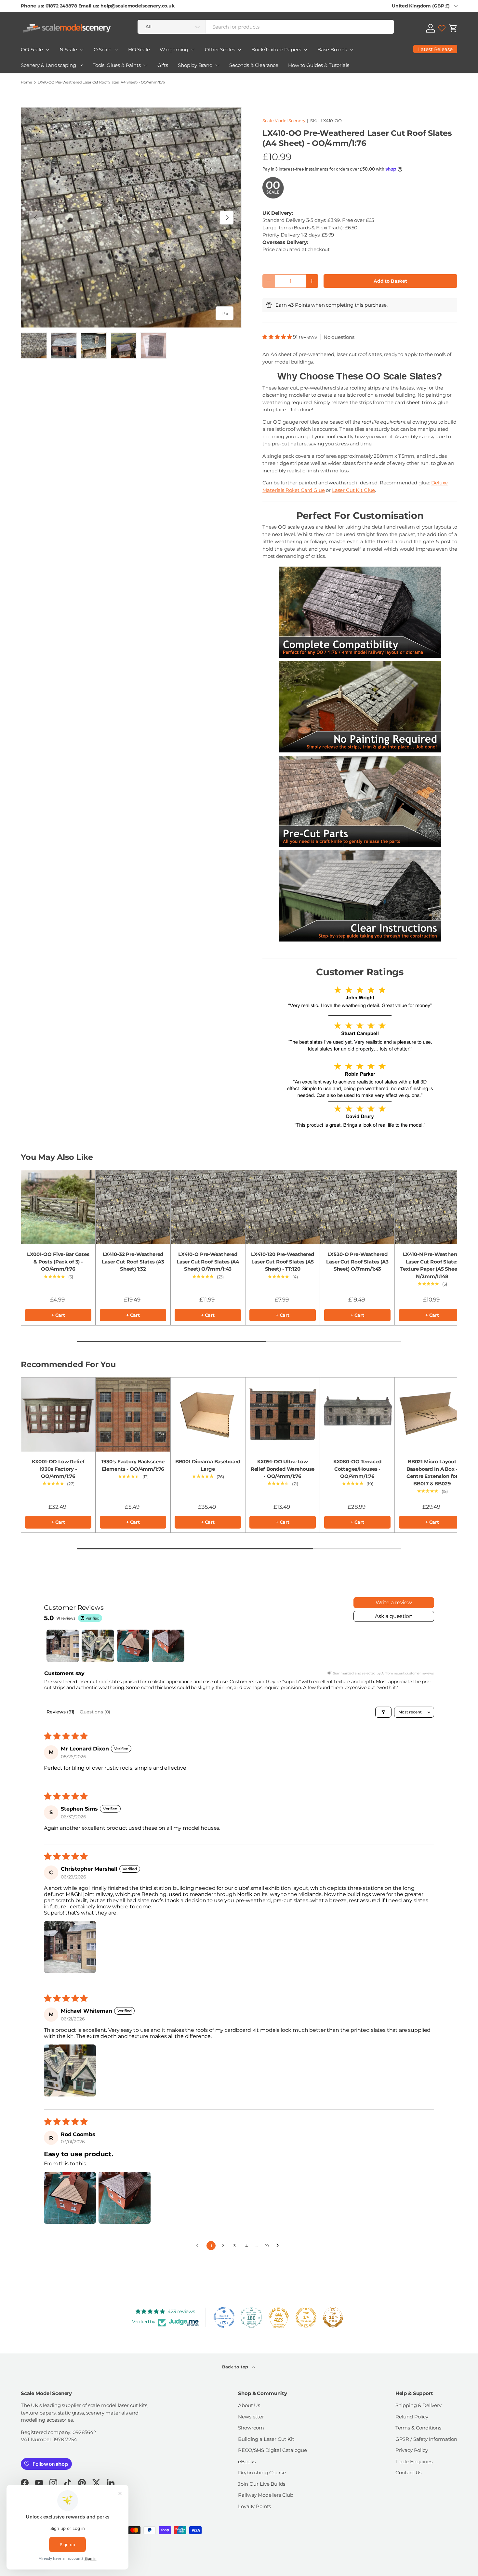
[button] (453, 28)
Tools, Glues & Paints (117, 65)
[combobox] (266, 27)
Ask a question (394, 1616)
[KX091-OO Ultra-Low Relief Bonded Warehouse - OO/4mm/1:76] (283, 1415)
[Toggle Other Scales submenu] (239, 50)
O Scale (103, 50)
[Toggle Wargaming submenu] (193, 50)
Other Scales (220, 50)
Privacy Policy (412, 2450)
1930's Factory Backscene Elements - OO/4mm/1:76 (133, 1465)
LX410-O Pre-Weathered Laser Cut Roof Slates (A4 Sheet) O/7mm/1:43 (208, 1262)
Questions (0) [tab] (95, 1712)
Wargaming (174, 50)
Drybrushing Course (262, 2473)
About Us (249, 2405)
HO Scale (139, 50)
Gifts (163, 65)
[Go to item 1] (63, 1646)
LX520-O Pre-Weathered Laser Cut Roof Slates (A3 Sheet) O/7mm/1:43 (357, 1262)
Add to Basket (390, 281)
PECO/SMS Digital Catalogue (272, 2450)
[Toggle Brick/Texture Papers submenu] (305, 50)
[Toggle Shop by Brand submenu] (217, 65)
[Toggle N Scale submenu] (82, 50)
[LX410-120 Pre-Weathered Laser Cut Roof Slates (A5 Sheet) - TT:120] (283, 1207)
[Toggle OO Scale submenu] (47, 50)
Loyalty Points (254, 2506)
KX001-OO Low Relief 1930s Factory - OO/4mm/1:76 (58, 1469)
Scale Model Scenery (284, 121)
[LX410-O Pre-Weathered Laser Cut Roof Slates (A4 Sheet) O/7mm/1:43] (208, 1207)
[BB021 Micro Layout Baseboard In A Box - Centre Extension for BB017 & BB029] (432, 1415)
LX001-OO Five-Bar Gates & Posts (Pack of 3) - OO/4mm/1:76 (58, 1262)
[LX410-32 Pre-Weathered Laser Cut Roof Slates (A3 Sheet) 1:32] (133, 1207)
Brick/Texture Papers (276, 50)
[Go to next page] (279, 2246)
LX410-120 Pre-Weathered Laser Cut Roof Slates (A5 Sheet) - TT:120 (283, 1262)
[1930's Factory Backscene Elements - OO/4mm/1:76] (133, 1415)
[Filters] (383, 1712)
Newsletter (251, 2417)
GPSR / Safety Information (426, 2439)
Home (26, 82)
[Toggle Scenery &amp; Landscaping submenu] (81, 65)
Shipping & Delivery (418, 2405)
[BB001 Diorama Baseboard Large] (208, 1415)
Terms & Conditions (418, 2428)
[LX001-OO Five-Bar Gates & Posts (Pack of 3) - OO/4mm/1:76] (58, 1207)
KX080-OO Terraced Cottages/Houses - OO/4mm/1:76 (357, 1469)
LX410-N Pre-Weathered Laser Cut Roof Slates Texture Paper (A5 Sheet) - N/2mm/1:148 (432, 1265)
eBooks (247, 2461)
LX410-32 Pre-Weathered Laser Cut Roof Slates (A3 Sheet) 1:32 (133, 1262)
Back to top (236, 2367)
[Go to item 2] (98, 1646)
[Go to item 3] (133, 1646)
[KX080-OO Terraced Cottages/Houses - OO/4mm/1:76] (357, 1415)
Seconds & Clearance (254, 65)
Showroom (251, 2428)
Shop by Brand (195, 65)
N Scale (68, 50)
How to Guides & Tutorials (319, 65)
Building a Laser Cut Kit (266, 2439)
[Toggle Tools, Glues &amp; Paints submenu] (145, 65)
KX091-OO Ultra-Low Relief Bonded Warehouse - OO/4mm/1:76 (283, 1469)
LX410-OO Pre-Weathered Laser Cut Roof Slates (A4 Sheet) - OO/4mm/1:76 (101, 82)
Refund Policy (412, 2417)
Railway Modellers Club (266, 2495)
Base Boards (332, 50)
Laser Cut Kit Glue (353, 490)
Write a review (394, 1602)
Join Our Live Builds (262, 2484)
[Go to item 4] (168, 1646)
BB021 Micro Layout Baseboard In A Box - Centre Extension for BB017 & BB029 (432, 1473)
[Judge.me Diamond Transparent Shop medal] (224, 2317)
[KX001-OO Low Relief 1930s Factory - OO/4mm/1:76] (58, 1415)
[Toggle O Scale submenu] (116, 50)
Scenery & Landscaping (48, 65)
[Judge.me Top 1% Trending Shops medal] (306, 2317)
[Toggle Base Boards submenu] (352, 50)
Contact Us (409, 2473)
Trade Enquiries (414, 2461)
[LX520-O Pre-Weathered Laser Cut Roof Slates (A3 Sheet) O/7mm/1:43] (357, 1207)
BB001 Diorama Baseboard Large (208, 1465)
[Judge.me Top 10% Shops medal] (333, 2317)
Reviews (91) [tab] (60, 1712)
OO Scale (32, 50)
